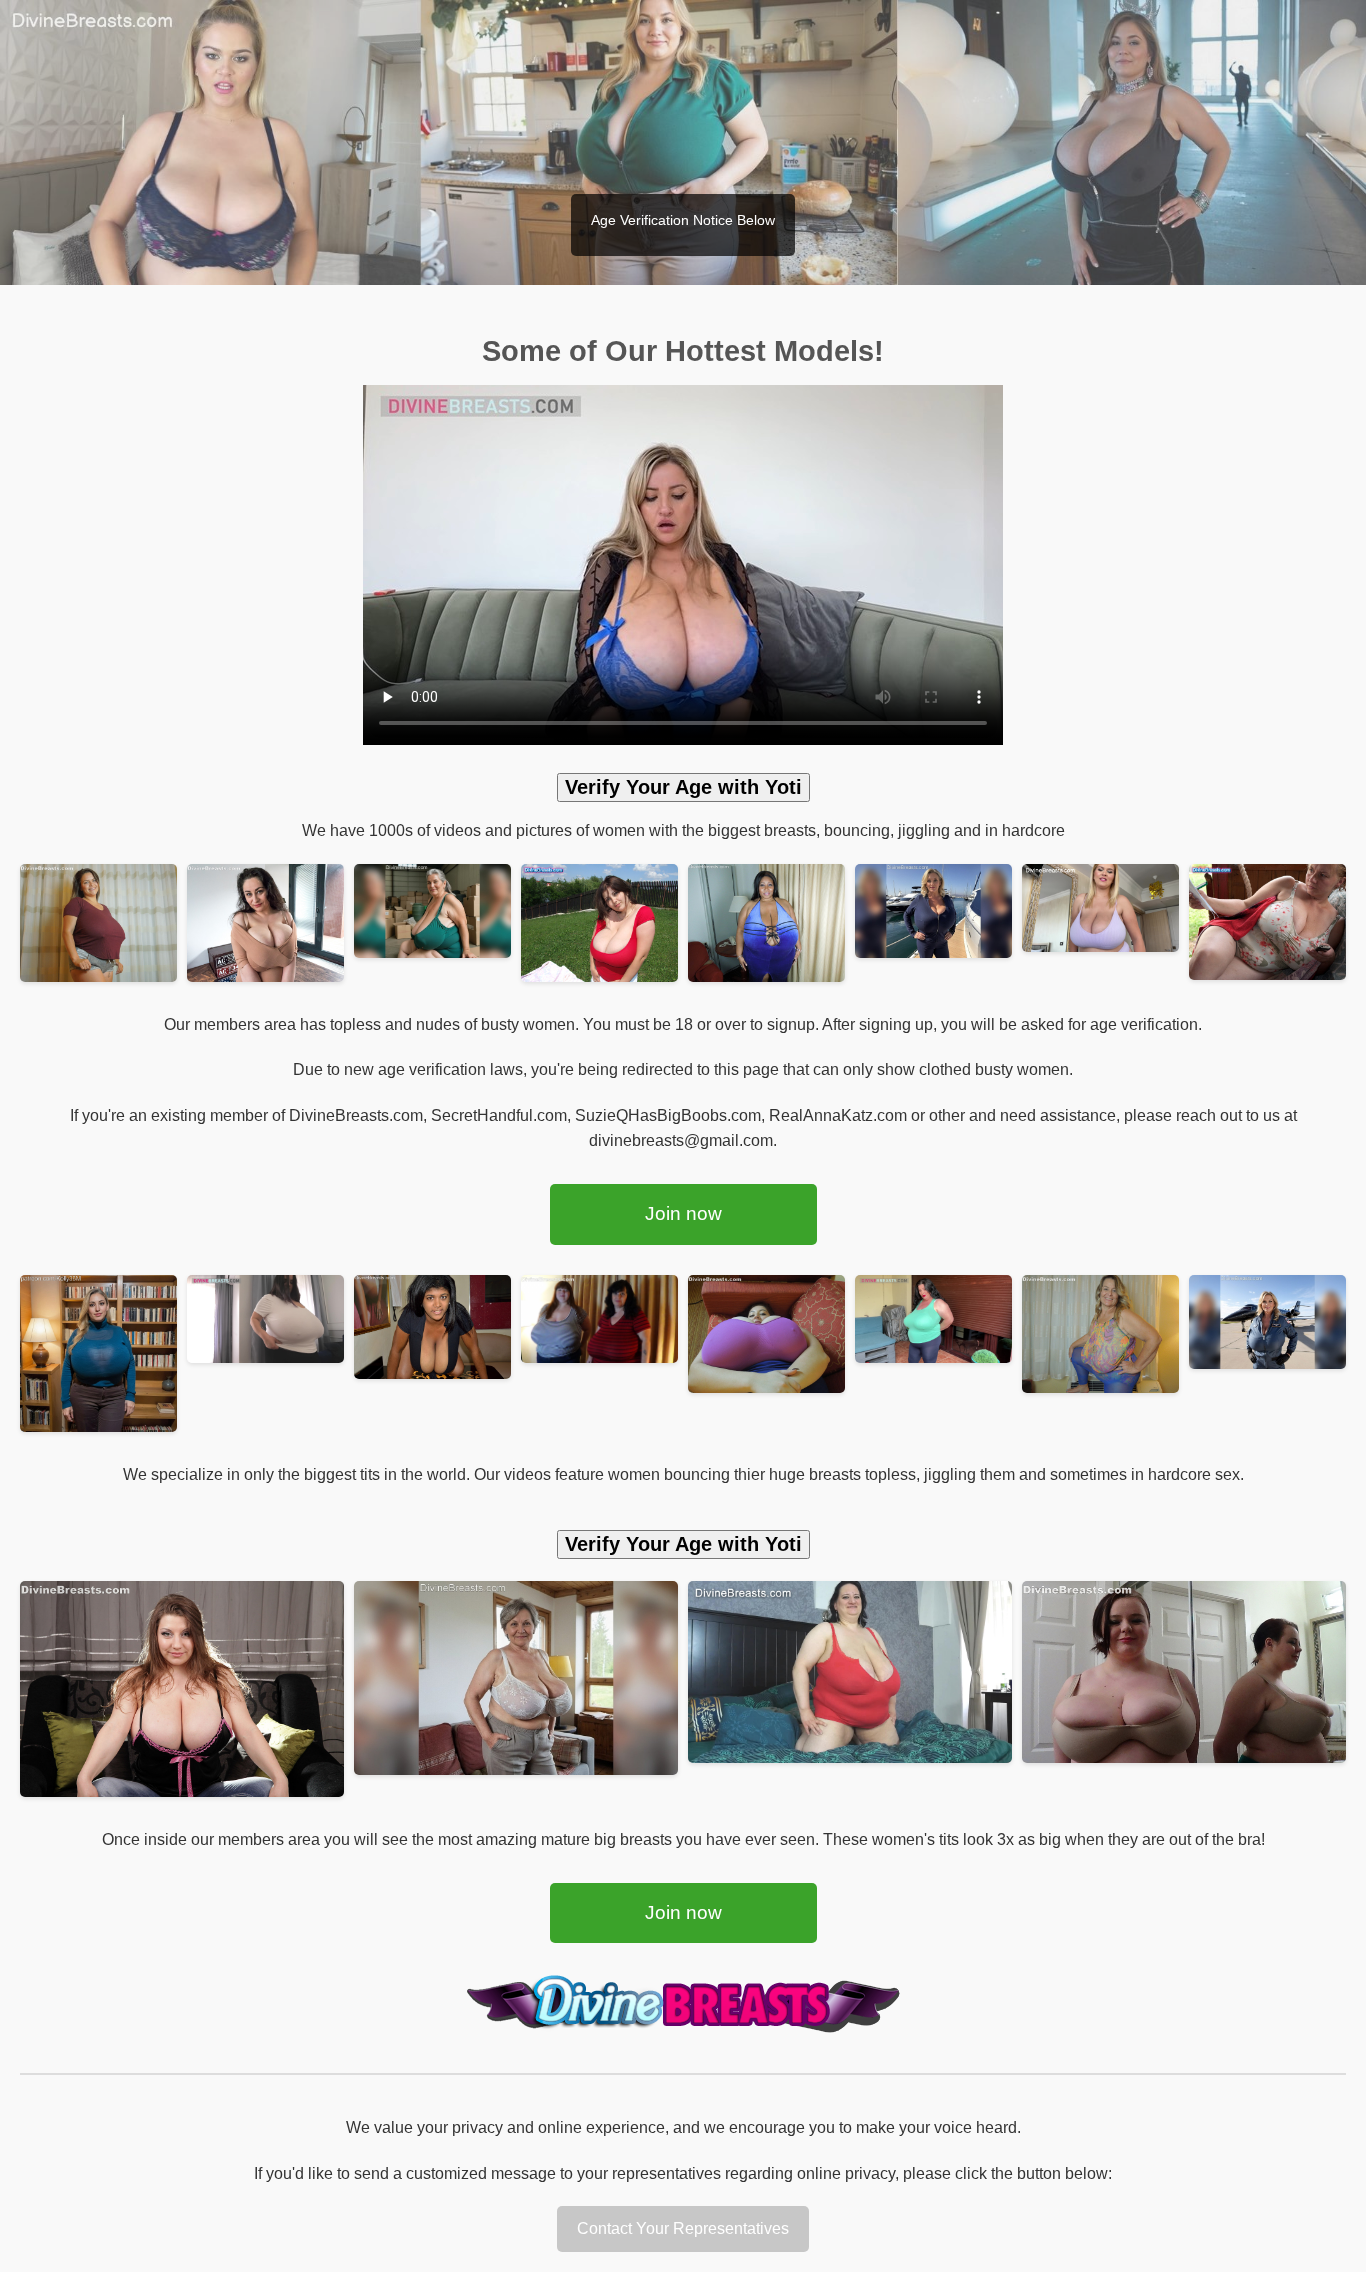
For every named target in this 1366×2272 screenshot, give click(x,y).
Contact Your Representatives (683, 2228)
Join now (683, 1213)
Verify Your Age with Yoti (683, 787)
